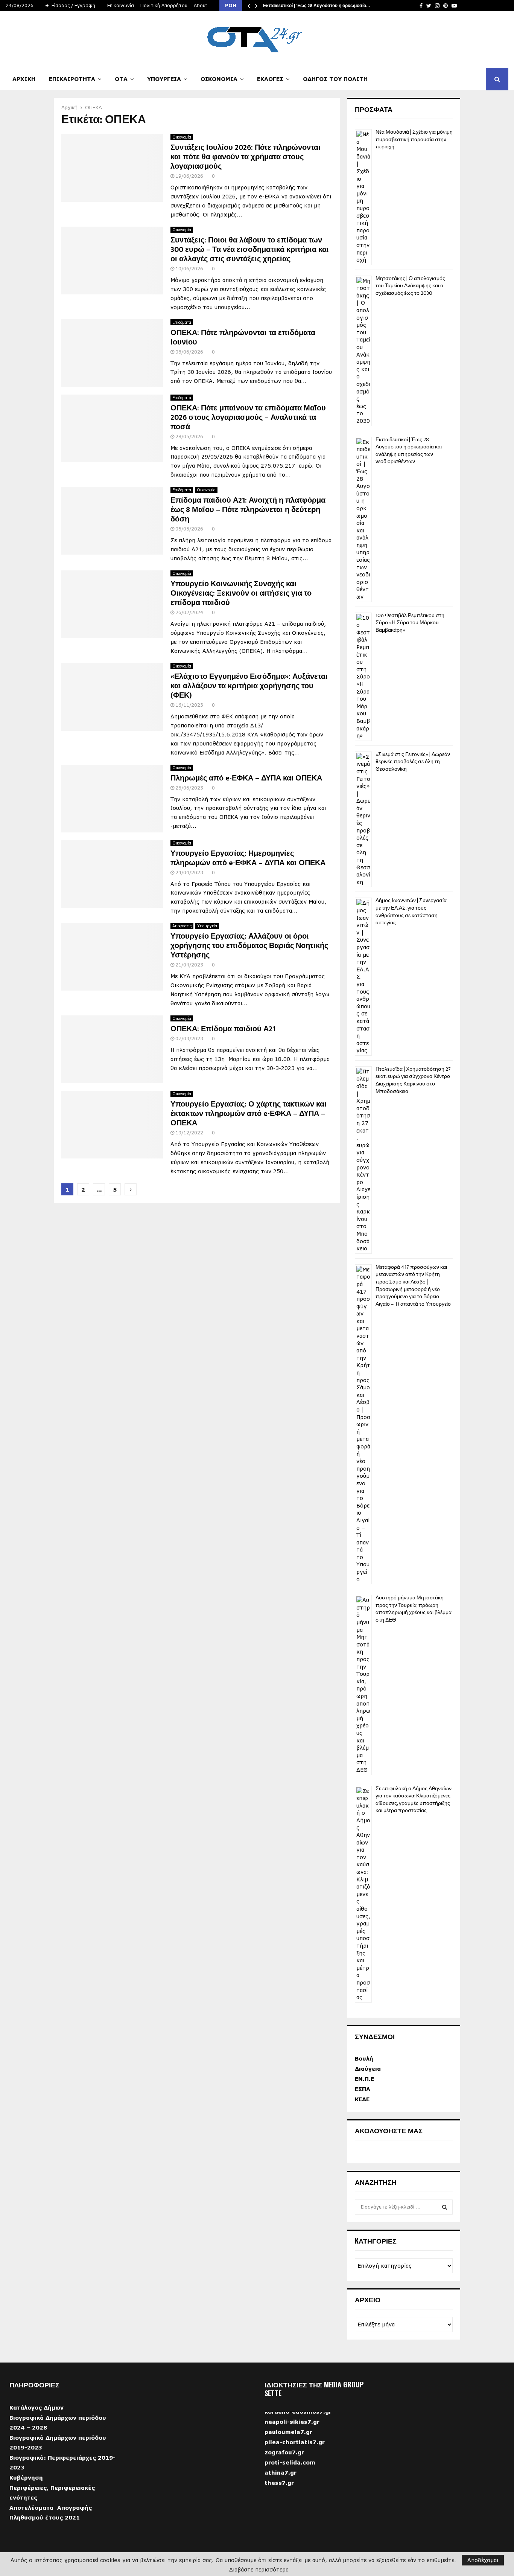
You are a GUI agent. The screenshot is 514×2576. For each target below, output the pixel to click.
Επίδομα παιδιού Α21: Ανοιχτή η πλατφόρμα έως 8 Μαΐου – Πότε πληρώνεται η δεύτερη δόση (248, 510)
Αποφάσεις (182, 926)
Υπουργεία (164, 79)
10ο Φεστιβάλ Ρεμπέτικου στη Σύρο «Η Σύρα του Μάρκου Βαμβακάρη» (410, 623)
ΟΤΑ (121, 79)
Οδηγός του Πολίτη (335, 79)
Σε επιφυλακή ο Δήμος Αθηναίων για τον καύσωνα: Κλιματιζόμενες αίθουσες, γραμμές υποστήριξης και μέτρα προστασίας (414, 1800)
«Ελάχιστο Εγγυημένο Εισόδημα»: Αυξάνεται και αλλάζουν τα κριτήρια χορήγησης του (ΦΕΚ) (249, 686)
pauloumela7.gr (288, 2447)
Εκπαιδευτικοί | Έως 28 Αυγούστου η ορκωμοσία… (316, 6)
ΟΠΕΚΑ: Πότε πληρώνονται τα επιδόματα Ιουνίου (243, 338)
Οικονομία (219, 79)
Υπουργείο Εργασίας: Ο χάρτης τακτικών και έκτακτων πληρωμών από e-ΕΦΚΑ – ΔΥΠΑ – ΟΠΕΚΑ (249, 1114)
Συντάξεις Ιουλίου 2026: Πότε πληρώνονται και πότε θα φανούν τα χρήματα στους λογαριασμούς (246, 157)
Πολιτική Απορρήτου (164, 5)
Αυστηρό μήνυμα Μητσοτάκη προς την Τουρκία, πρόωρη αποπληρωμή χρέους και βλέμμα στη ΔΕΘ (414, 1609)
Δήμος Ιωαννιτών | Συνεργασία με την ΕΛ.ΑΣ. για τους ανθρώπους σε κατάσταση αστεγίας (411, 912)
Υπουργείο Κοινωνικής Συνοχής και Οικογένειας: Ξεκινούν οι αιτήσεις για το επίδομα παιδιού (241, 593)
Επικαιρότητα (72, 79)
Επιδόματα (182, 322)
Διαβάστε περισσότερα (259, 2570)
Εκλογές (270, 79)
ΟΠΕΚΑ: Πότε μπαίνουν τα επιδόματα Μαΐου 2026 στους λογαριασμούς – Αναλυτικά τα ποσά (248, 418)
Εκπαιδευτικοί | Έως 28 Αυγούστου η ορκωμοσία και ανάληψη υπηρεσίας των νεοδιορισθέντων (409, 451)
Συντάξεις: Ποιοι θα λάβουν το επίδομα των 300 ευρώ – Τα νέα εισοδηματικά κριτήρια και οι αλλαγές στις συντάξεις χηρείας (250, 250)
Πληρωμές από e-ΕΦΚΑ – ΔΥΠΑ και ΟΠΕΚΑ (246, 778)
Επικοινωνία (121, 5)
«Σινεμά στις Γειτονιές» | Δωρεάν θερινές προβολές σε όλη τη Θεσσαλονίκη (413, 762)
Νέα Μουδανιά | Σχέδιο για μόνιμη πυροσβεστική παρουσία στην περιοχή (414, 139)
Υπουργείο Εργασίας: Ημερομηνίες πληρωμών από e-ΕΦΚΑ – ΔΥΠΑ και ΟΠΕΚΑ (248, 858)
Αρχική (24, 79)
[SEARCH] (445, 2207)
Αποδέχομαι (483, 2560)
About (201, 5)
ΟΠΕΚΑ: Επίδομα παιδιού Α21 (223, 1029)
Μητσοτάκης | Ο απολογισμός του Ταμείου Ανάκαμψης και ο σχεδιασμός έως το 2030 (410, 286)
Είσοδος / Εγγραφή (73, 5)
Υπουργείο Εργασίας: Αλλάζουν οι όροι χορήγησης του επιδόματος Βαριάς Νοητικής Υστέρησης (249, 946)
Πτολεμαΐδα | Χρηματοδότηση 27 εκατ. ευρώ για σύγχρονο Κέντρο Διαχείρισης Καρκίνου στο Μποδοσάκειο (413, 1080)
